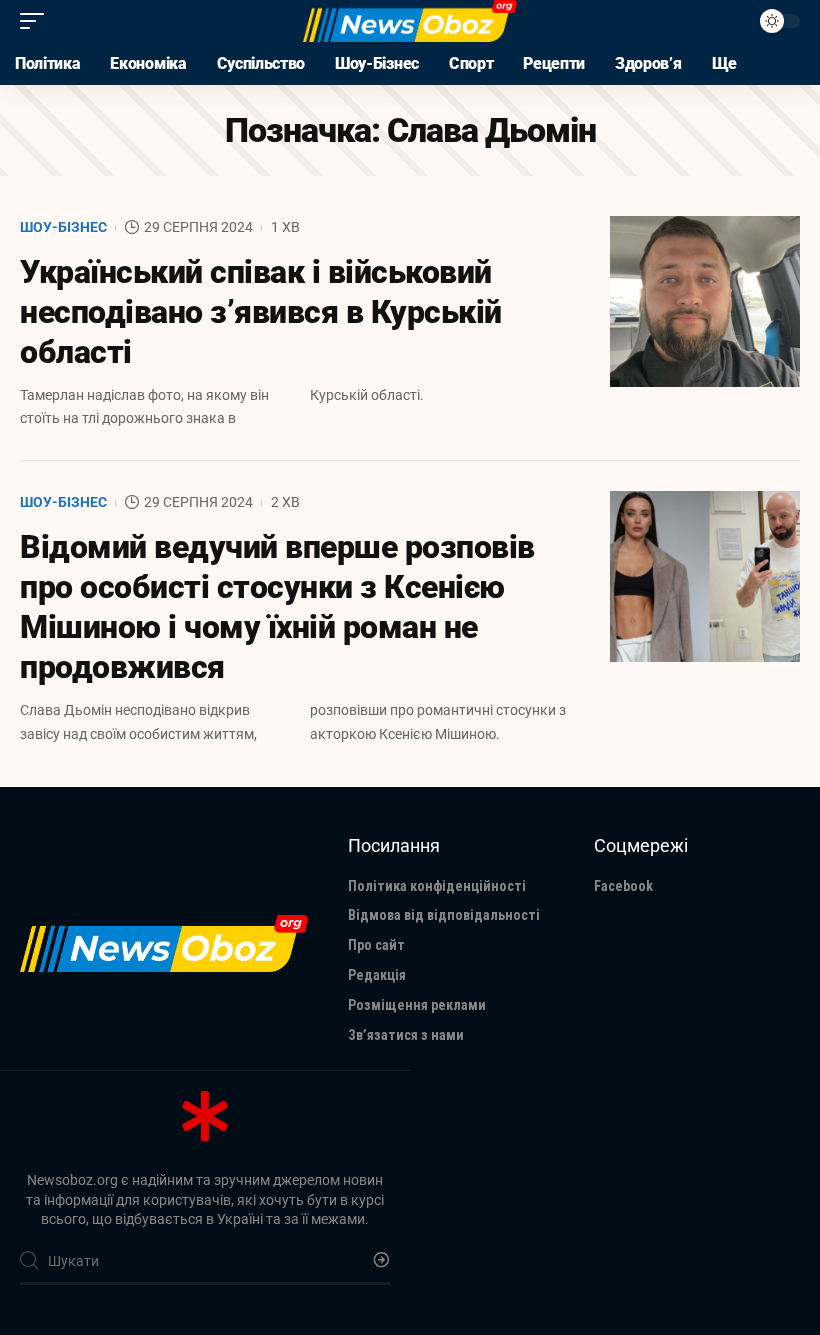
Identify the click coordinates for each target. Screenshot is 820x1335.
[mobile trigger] (37, 21)
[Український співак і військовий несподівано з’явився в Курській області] (705, 301)
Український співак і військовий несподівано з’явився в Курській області (261, 312)
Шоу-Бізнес (63, 227)
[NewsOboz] (409, 21)
